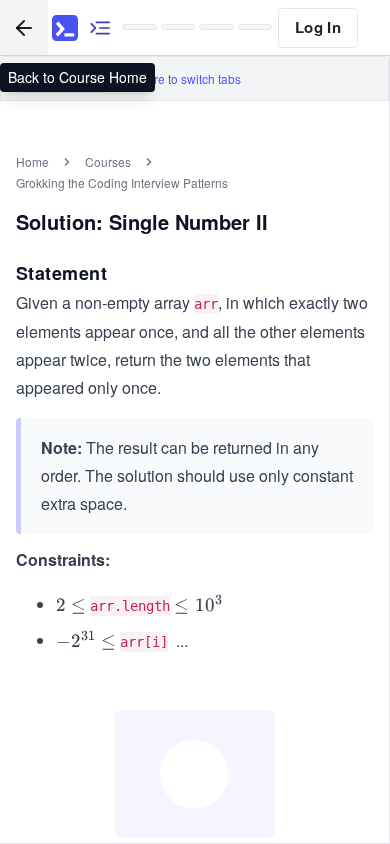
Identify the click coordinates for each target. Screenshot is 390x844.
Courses (108, 161)
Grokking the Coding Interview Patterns (122, 182)
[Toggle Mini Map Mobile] (100, 27)
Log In (318, 27)
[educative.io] (65, 28)
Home (32, 161)
